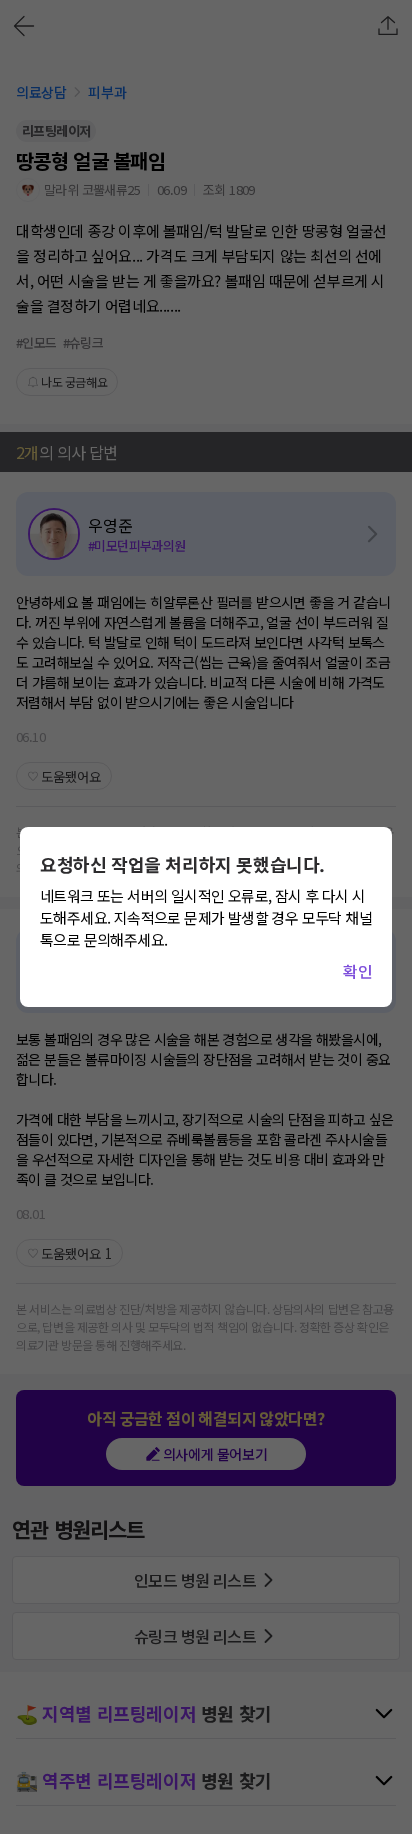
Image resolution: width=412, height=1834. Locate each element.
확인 (357, 971)
